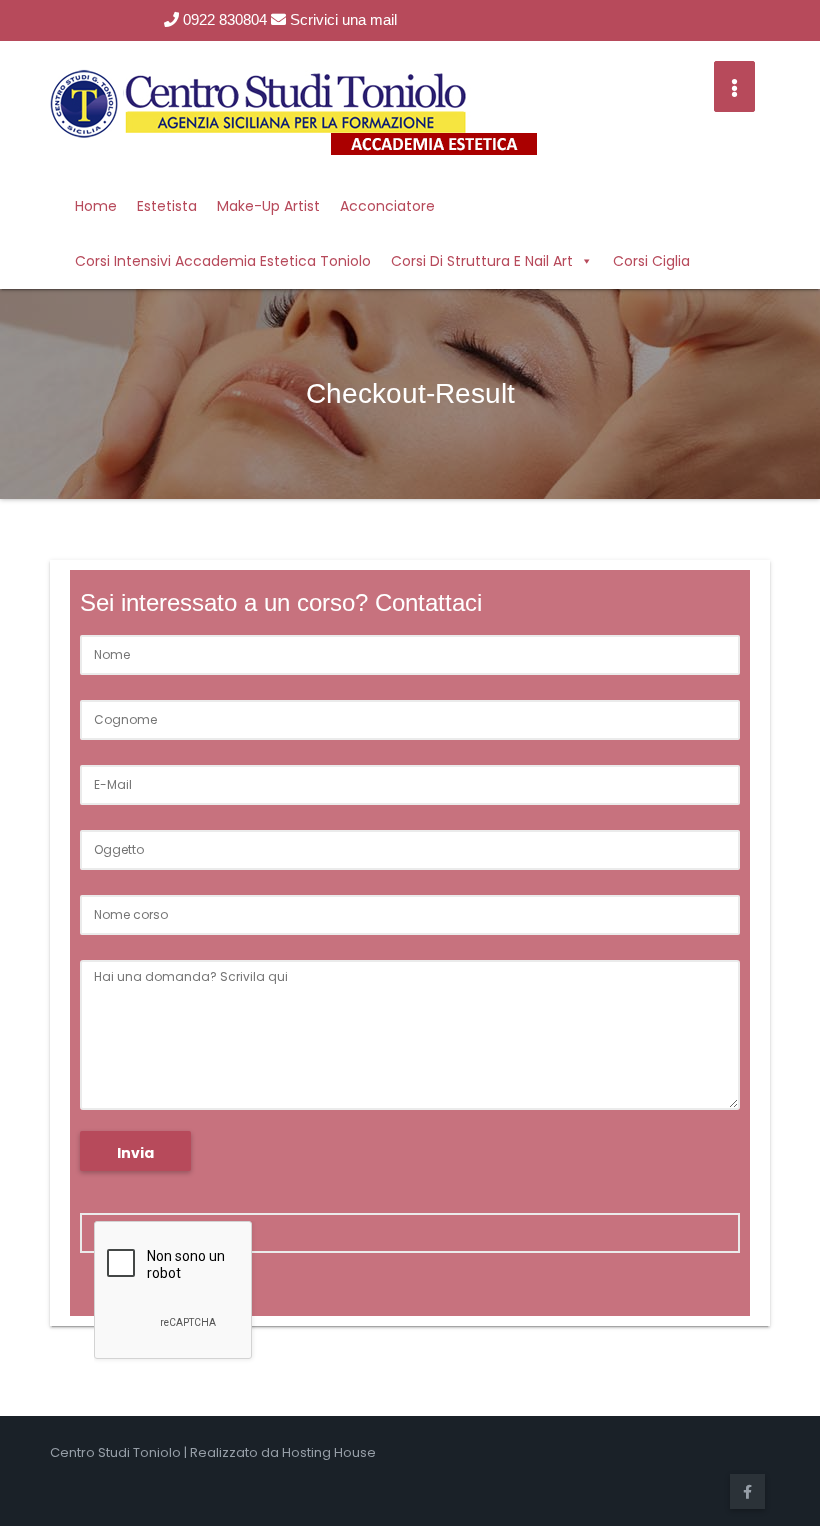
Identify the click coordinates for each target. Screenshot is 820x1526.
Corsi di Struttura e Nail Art (482, 261)
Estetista (167, 206)
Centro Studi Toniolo (115, 1452)
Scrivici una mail (341, 19)
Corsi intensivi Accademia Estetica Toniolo (223, 261)
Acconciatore (387, 206)
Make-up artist (268, 206)
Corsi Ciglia (651, 261)
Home (96, 206)
